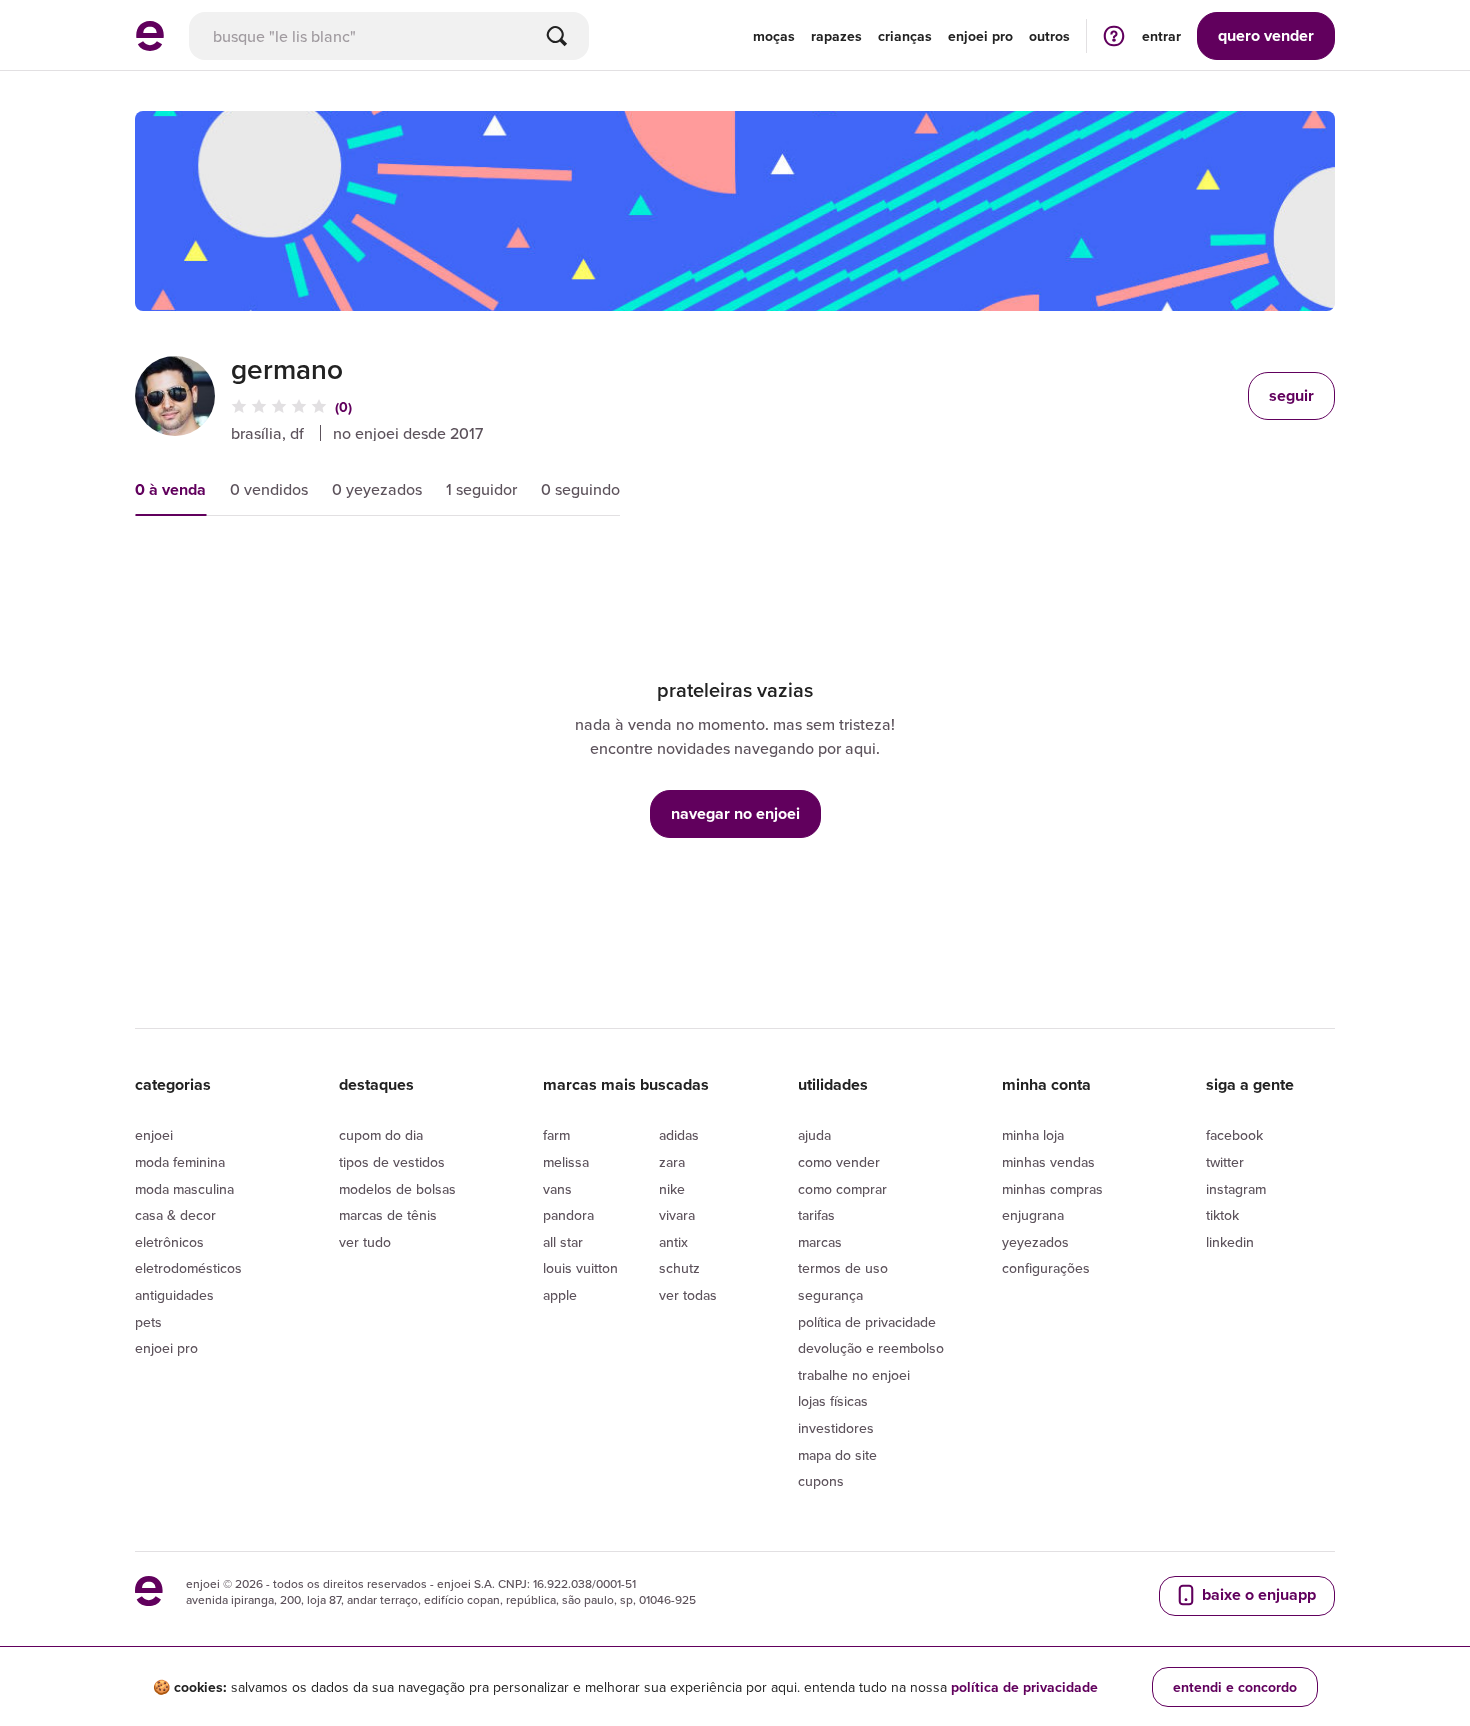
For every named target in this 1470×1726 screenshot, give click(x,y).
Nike (672, 1189)
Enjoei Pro (166, 1348)
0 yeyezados (377, 489)
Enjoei (154, 1135)
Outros (1049, 36)
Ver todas (688, 1295)
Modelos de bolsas (397, 1189)
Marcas (820, 1242)
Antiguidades (174, 1295)
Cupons (821, 1481)
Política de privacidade (867, 1322)
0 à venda (170, 489)
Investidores (836, 1428)
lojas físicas (833, 1401)
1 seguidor (481, 489)
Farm (556, 1135)
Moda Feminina (180, 1162)
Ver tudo (365, 1242)
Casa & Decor (175, 1215)
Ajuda (814, 1135)
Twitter (1225, 1162)
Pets (148, 1322)
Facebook (1234, 1135)
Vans (557, 1189)
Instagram (1236, 1189)
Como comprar (842, 1189)
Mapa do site (837, 1455)
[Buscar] (557, 36)
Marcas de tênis (388, 1215)
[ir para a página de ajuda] (1114, 35)
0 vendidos (269, 489)
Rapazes (836, 36)
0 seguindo (580, 489)
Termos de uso (843, 1268)
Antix (673, 1242)
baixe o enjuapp (1257, 1594)
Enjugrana (1033, 1215)
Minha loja (1033, 1135)
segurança (830, 1295)
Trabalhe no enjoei (854, 1375)
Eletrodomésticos (188, 1268)
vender (1266, 35)
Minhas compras (1052, 1189)
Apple (560, 1295)
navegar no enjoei (735, 813)
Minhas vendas (1048, 1162)
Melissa (566, 1162)
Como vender (839, 1162)
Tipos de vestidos (392, 1162)
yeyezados (1035, 1242)
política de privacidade (1024, 1687)
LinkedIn (1230, 1242)
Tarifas (816, 1215)
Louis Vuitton (580, 1268)
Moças (774, 36)
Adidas (679, 1135)
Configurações (1046, 1268)
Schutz (679, 1268)
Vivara (677, 1215)
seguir (1291, 395)
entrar (1161, 36)
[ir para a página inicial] (150, 45)
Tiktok (1222, 1215)
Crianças (905, 36)
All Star (563, 1242)
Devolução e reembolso (871, 1348)
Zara (672, 1162)
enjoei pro (980, 36)
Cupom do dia (381, 1135)
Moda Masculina (184, 1189)
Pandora (568, 1215)
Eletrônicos (169, 1242)
